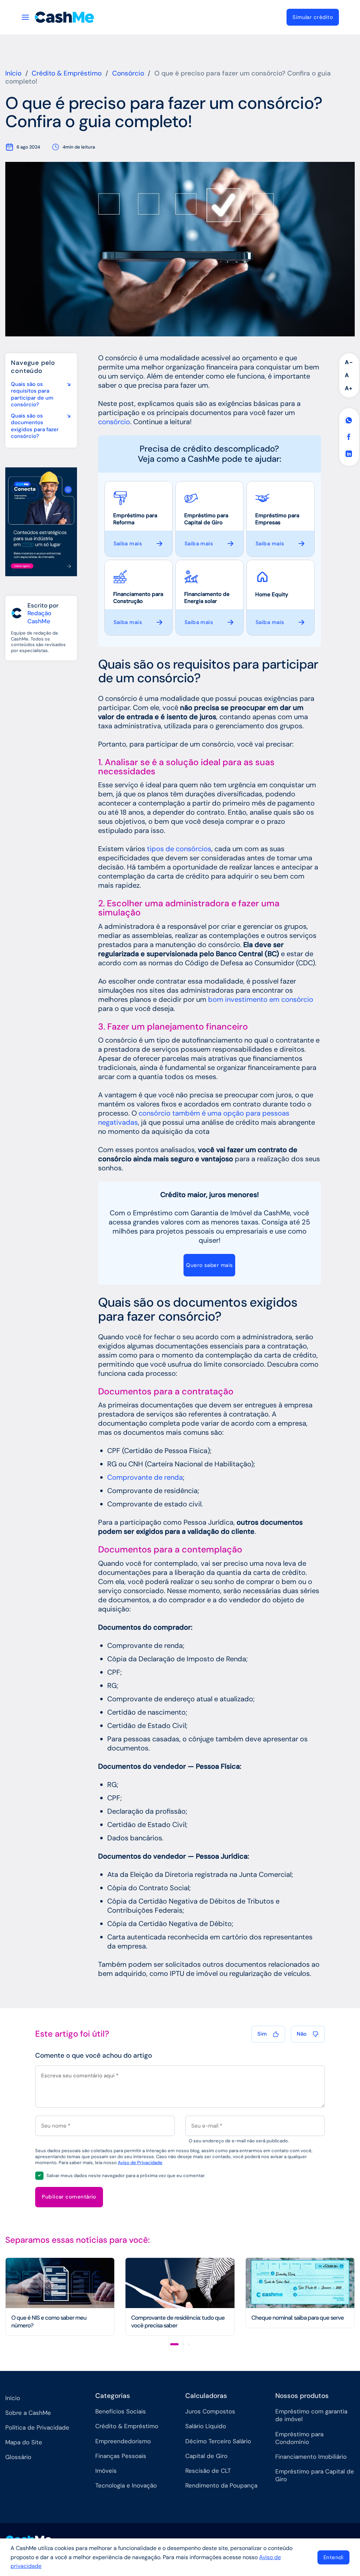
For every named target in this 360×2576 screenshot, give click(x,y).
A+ (349, 388)
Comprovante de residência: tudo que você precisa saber (178, 2322)
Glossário (18, 2457)
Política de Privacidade (37, 2427)
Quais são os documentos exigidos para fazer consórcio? (35, 426)
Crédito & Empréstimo (67, 73)
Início (13, 73)
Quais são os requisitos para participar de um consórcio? (32, 395)
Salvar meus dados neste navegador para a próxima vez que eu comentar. (126, 2176)
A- (349, 362)
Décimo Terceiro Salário (218, 2441)
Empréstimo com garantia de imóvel (311, 2415)
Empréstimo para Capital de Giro (315, 2475)
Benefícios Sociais (121, 2411)
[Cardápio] (25, 17)
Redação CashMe (39, 617)
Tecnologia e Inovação (126, 2485)
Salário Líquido (206, 2426)
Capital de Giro (206, 2456)
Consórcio (128, 73)
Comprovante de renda (145, 1477)
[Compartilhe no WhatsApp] (349, 421)
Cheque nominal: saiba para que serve (298, 2318)
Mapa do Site (24, 2442)
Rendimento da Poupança (221, 2485)
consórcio (114, 422)
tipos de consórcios (179, 849)
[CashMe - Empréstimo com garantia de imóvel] (70, 17)
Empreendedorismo (123, 2441)
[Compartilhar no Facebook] (349, 437)
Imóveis (106, 2471)
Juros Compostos (210, 2411)
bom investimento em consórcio (261, 999)
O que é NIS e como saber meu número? (49, 2322)
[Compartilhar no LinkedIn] (349, 454)
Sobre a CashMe (28, 2413)
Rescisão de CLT (208, 2471)
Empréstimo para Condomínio (299, 2438)
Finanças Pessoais (121, 2456)
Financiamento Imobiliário (311, 2457)
